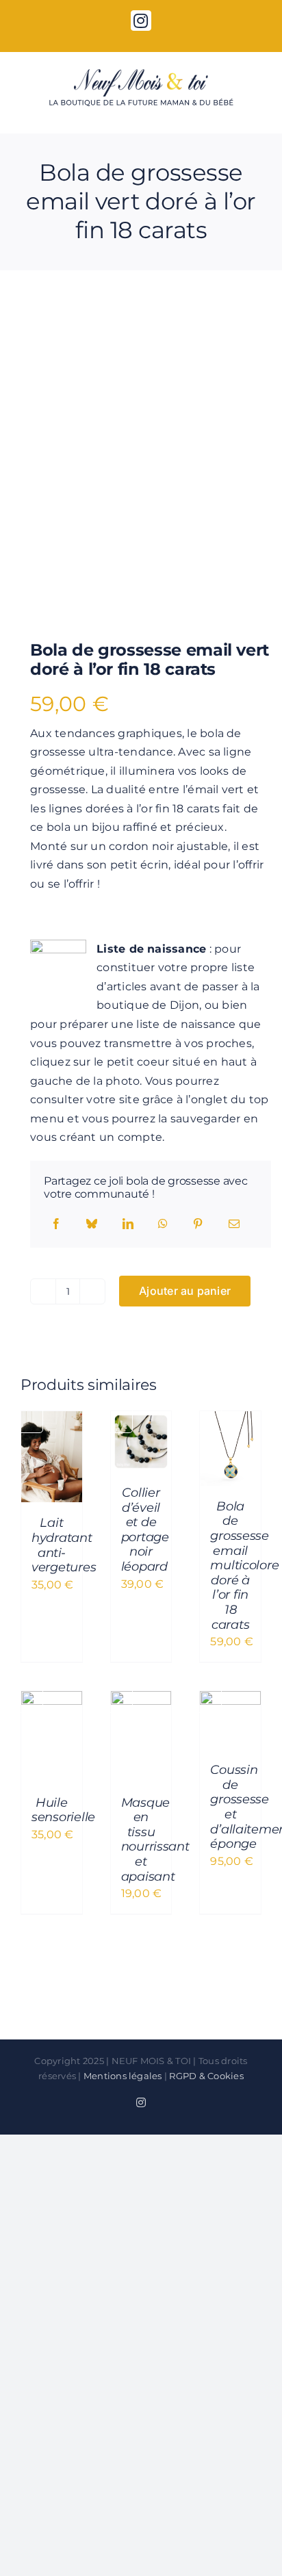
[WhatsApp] (163, 1224)
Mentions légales (123, 2076)
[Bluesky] (92, 1224)
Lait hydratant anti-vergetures (64, 1545)
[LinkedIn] (128, 1224)
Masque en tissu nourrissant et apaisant (155, 1840)
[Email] (234, 1224)
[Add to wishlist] (41, 332)
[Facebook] (56, 1224)
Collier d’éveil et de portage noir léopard (145, 1530)
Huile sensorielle (63, 1810)
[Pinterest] (198, 1224)
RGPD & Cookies (206, 2076)
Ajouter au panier (185, 1291)
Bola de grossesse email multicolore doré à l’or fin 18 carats (244, 1566)
